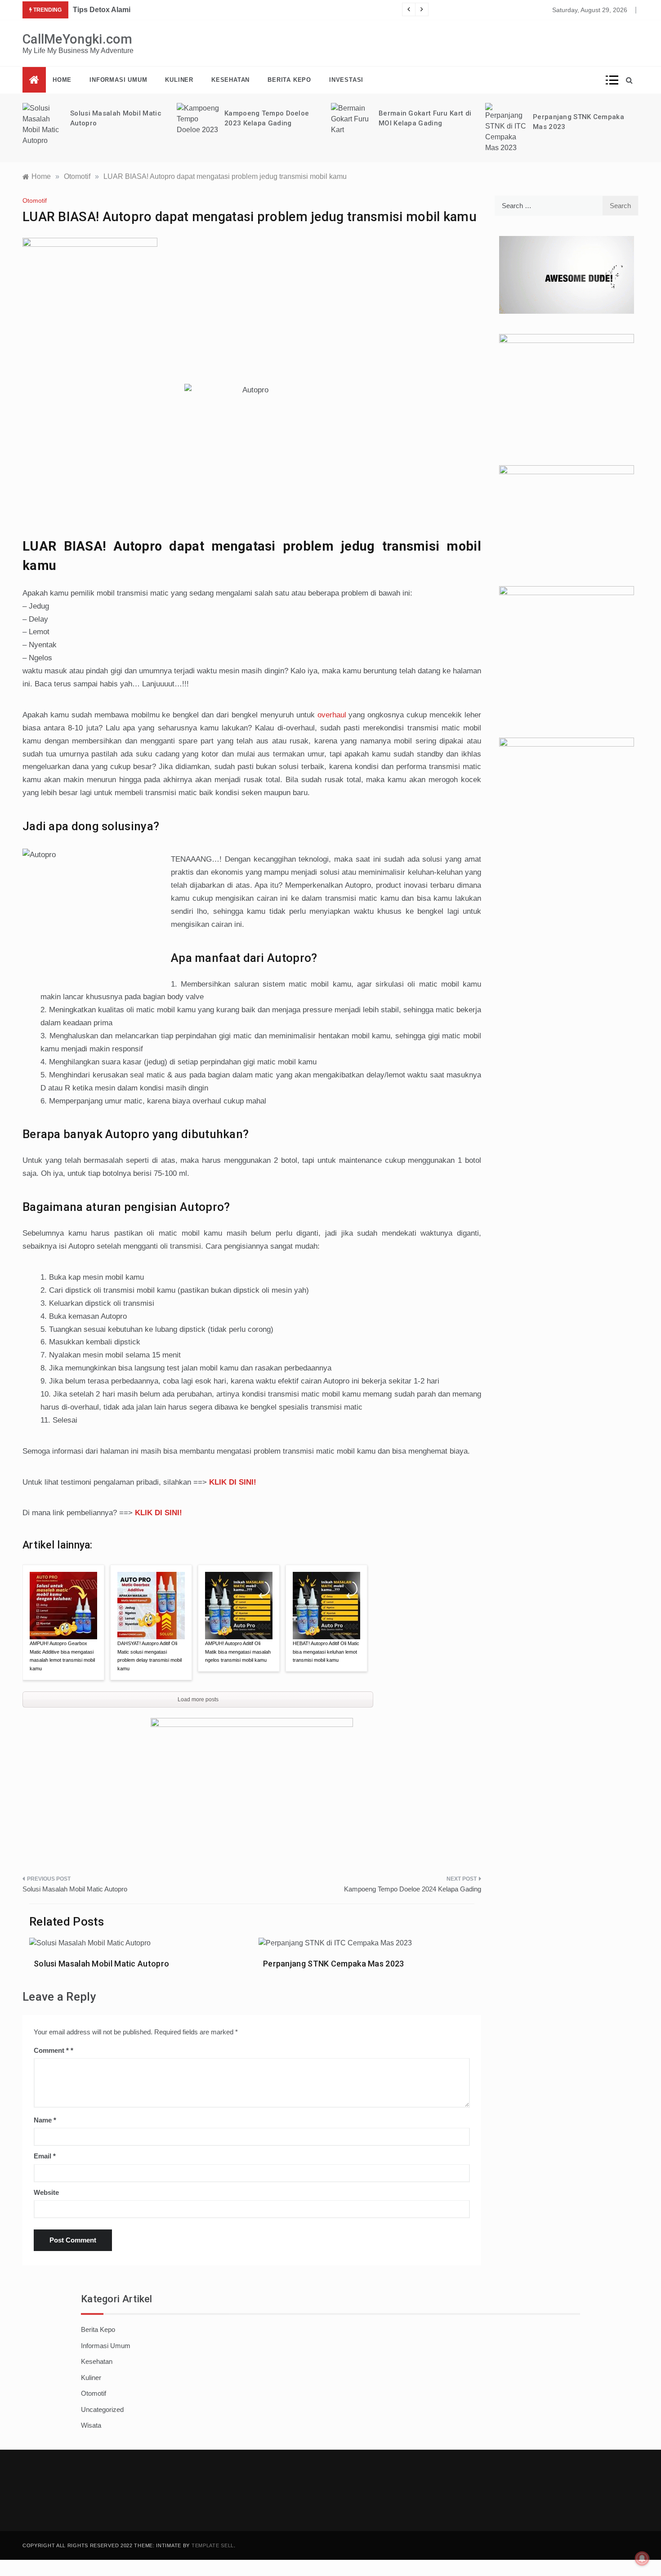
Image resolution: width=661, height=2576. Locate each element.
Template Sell (213, 2545)
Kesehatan (230, 80)
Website (46, 2192)
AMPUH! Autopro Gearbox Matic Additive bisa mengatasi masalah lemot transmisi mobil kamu (62, 1656)
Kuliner (179, 80)
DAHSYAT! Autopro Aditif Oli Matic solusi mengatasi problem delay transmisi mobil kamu (150, 1656)
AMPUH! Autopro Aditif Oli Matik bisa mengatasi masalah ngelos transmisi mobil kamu (238, 1652)
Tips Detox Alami (102, 10)
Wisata (91, 2425)
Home (62, 80)
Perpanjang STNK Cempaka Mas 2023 (334, 1964)
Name (45, 2120)
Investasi (346, 80)
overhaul (332, 715)
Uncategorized (102, 2409)
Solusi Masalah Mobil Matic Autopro (75, 1889)
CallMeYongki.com (78, 39)
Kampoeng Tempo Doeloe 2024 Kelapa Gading (413, 1889)
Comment (51, 2050)
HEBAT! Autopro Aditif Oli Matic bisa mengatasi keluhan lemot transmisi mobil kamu (326, 1652)
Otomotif (35, 200)
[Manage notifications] (642, 2558)
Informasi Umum (118, 80)
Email (45, 2156)
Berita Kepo (289, 80)
